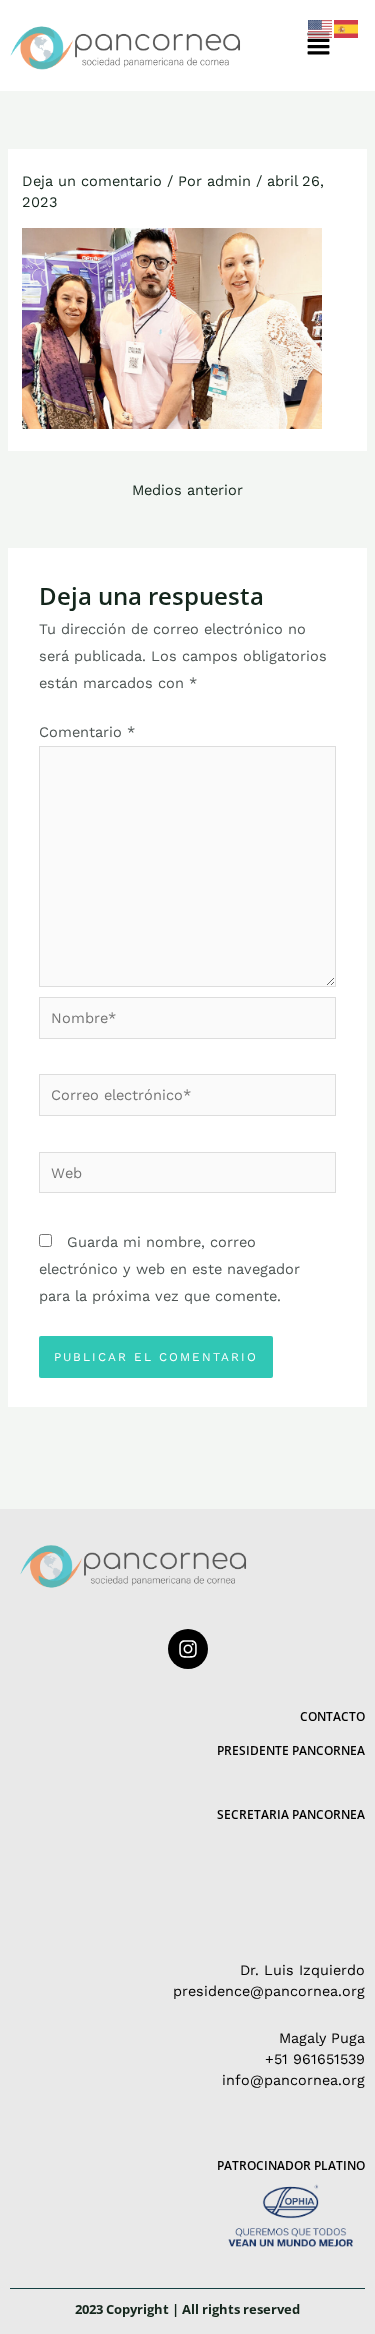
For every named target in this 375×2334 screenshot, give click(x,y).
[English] (321, 28)
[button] (319, 45)
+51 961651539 (315, 2059)
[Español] (347, 28)
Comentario (87, 732)
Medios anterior (187, 490)
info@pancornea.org (293, 2080)
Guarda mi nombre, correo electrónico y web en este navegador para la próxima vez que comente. (169, 1269)
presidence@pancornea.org (269, 1991)
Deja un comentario (92, 181)
